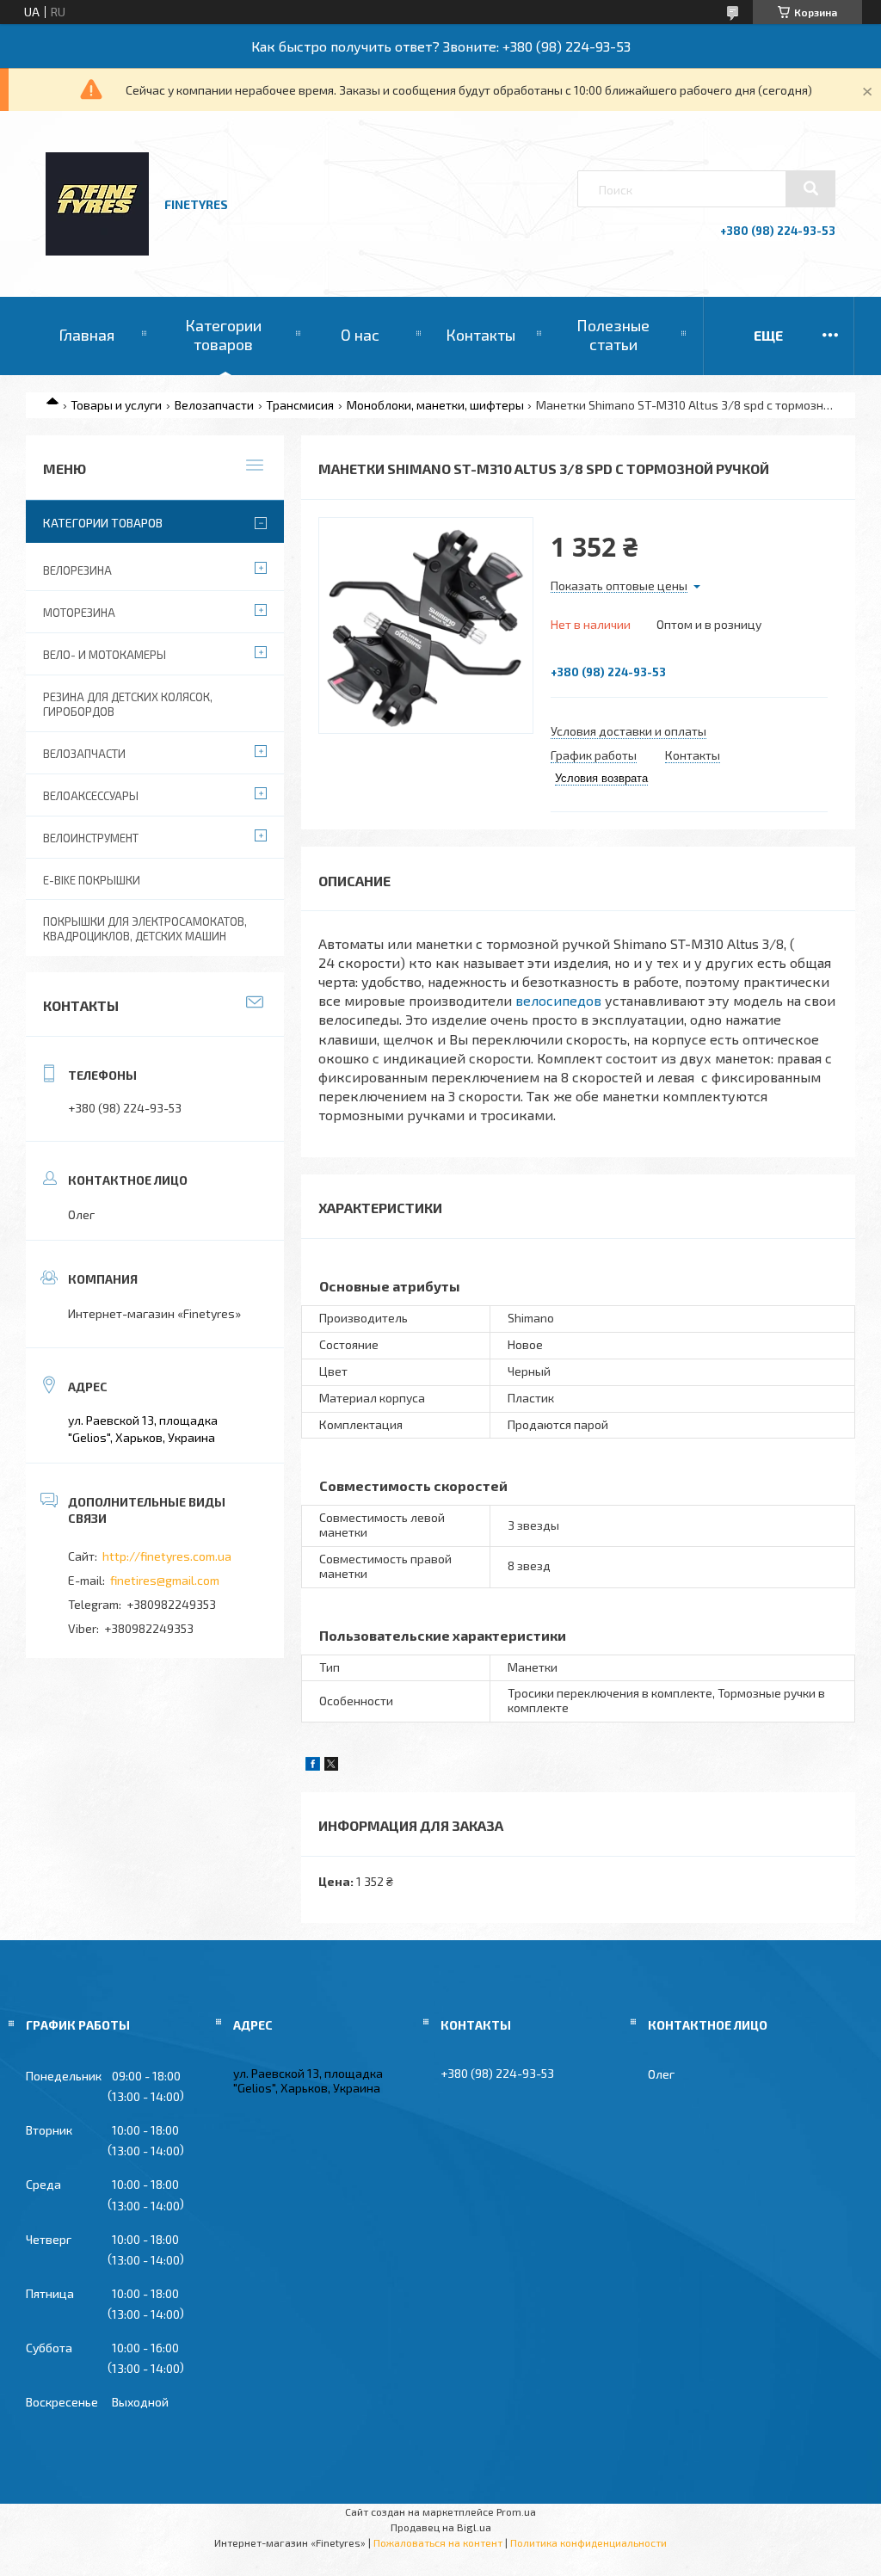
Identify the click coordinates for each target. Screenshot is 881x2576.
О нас (360, 335)
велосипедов (558, 1000)
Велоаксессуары (91, 796)
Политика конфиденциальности (588, 2542)
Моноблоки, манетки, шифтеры (435, 405)
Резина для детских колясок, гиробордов (128, 704)
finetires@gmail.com (165, 1580)
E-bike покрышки (92, 880)
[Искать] (810, 188)
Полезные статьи (613, 335)
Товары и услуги (116, 405)
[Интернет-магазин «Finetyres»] (97, 251)
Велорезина (77, 570)
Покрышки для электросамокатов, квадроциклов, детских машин (145, 929)
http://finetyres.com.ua (167, 1556)
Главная (86, 335)
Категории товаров (223, 335)
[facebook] (313, 1766)
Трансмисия (300, 405)
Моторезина (79, 613)
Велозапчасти (214, 405)
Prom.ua (516, 2511)
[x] (331, 1766)
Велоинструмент (91, 838)
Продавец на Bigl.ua (441, 2527)
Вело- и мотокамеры (105, 655)
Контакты (481, 335)
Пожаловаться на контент (438, 2542)
